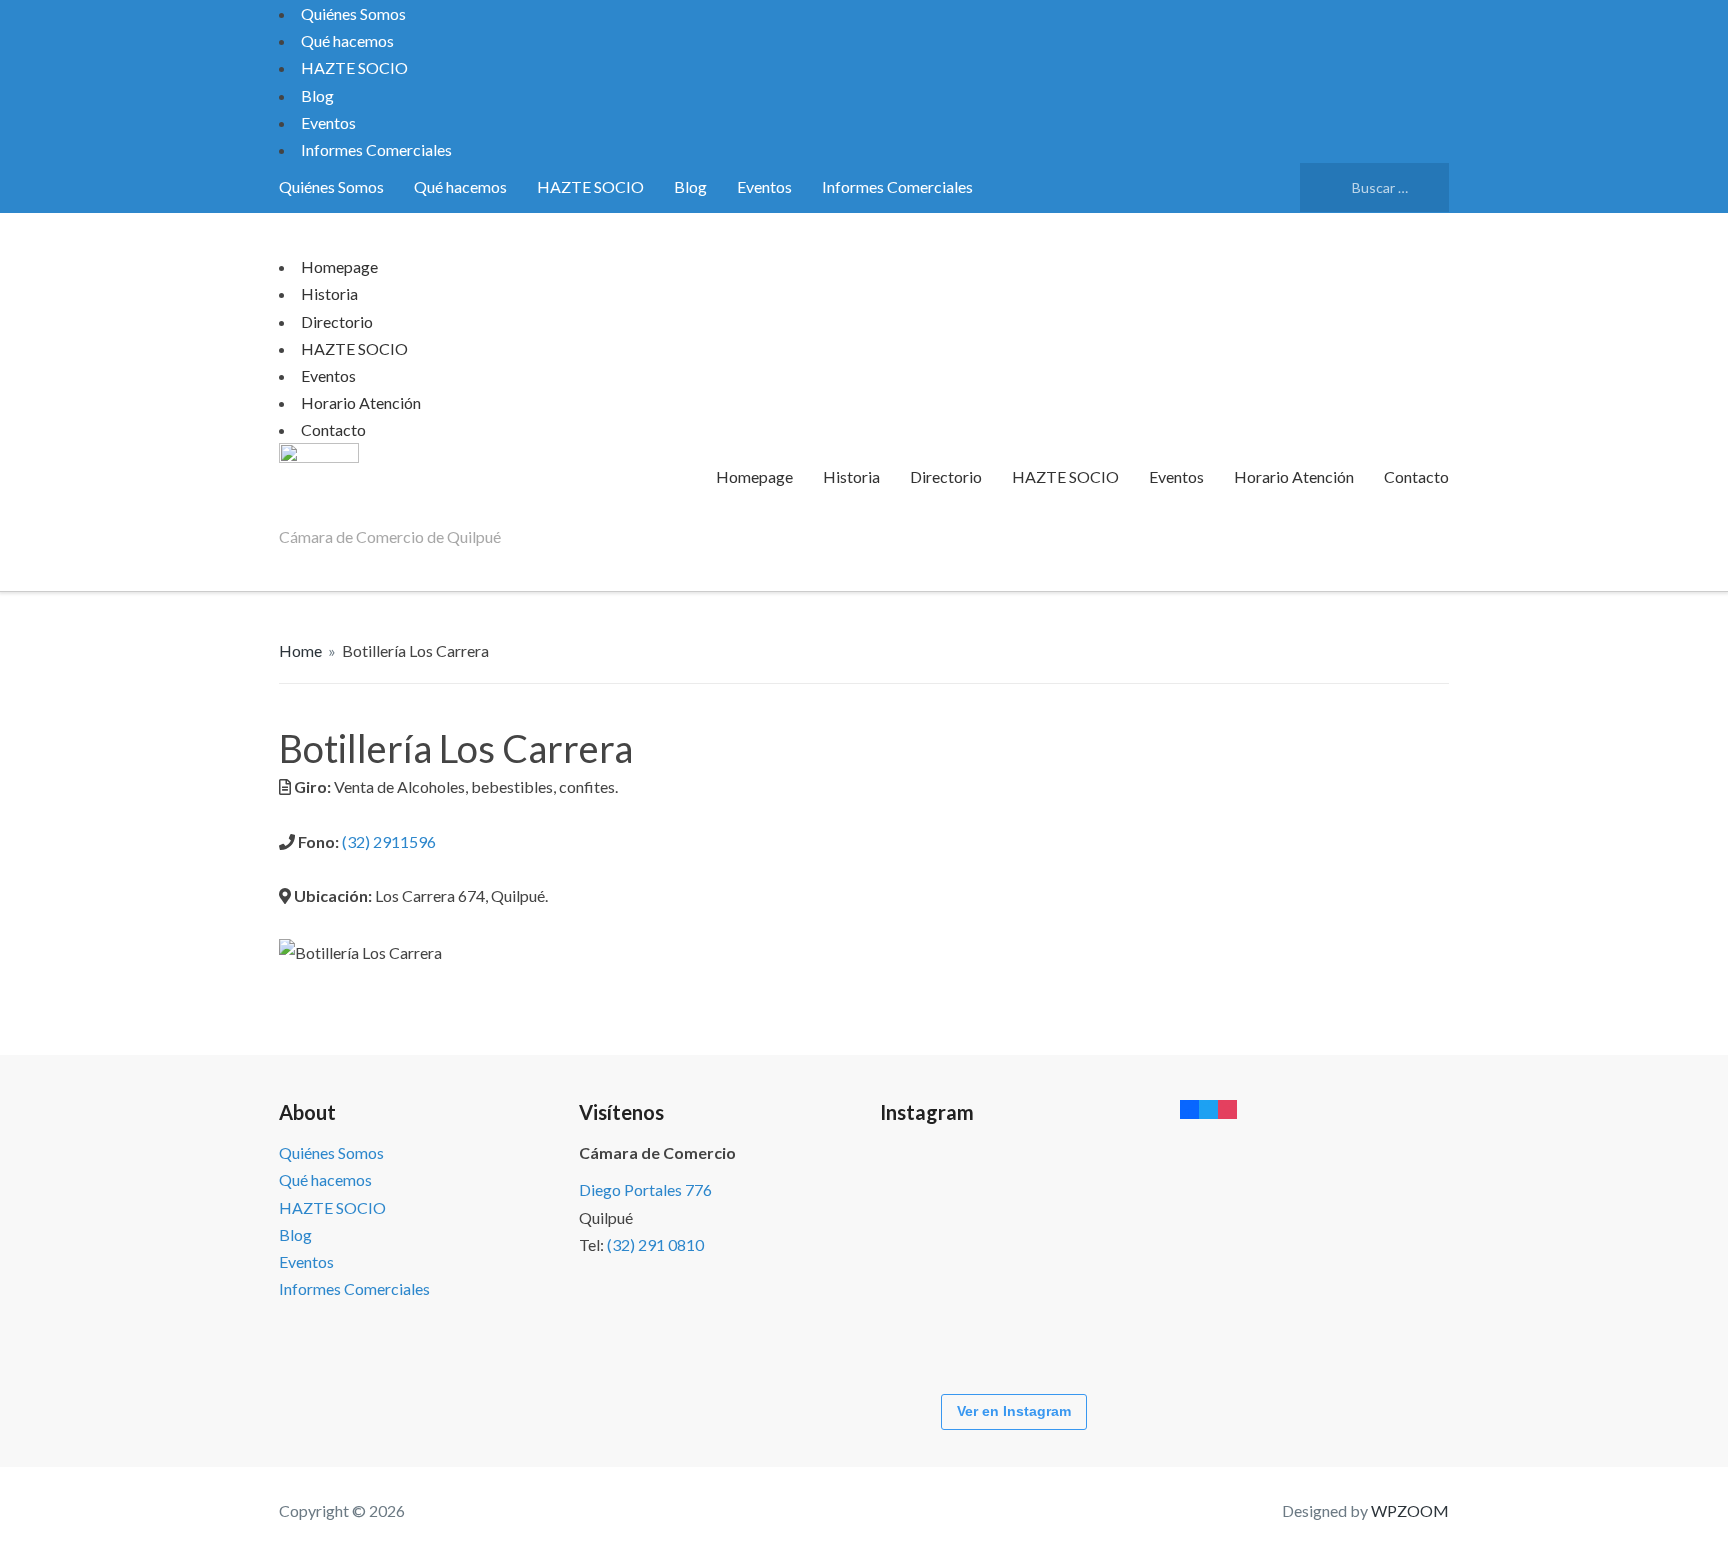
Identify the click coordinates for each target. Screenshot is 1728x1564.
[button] (849, 979)
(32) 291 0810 (655, 1244)
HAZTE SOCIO (354, 67)
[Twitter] (1208, 1108)
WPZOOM (1410, 1510)
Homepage (339, 266)
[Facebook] (1189, 1108)
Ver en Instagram (1014, 1411)
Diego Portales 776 (645, 1189)
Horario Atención (361, 402)
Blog (317, 95)
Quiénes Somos (353, 13)
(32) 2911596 (389, 841)
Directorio (337, 321)
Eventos (328, 122)
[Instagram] (1227, 1108)
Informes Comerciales (376, 149)
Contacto (333, 429)
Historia (329, 293)
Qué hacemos (347, 40)
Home (300, 650)
